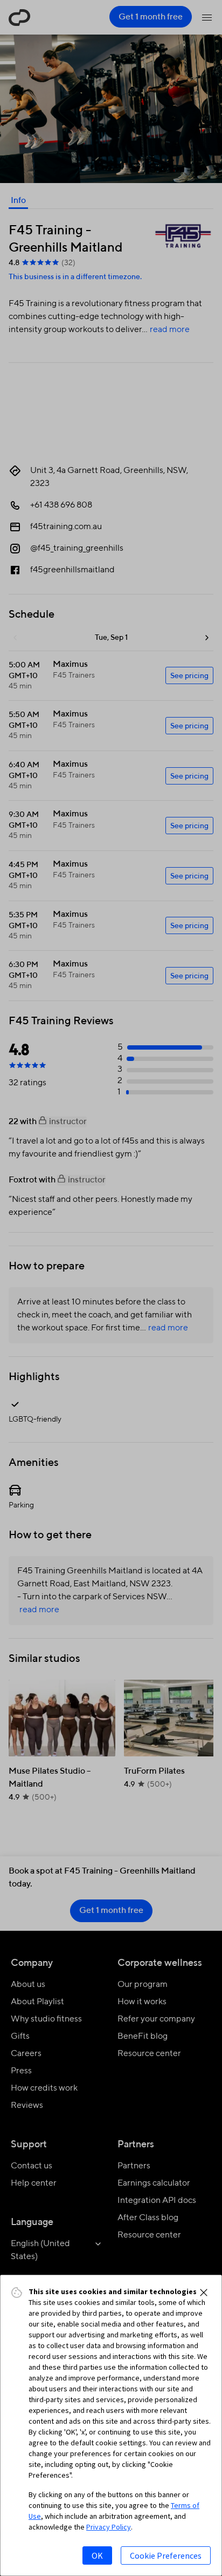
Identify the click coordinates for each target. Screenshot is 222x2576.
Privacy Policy (109, 2527)
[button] (204, 2293)
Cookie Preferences (166, 2555)
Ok (97, 2555)
